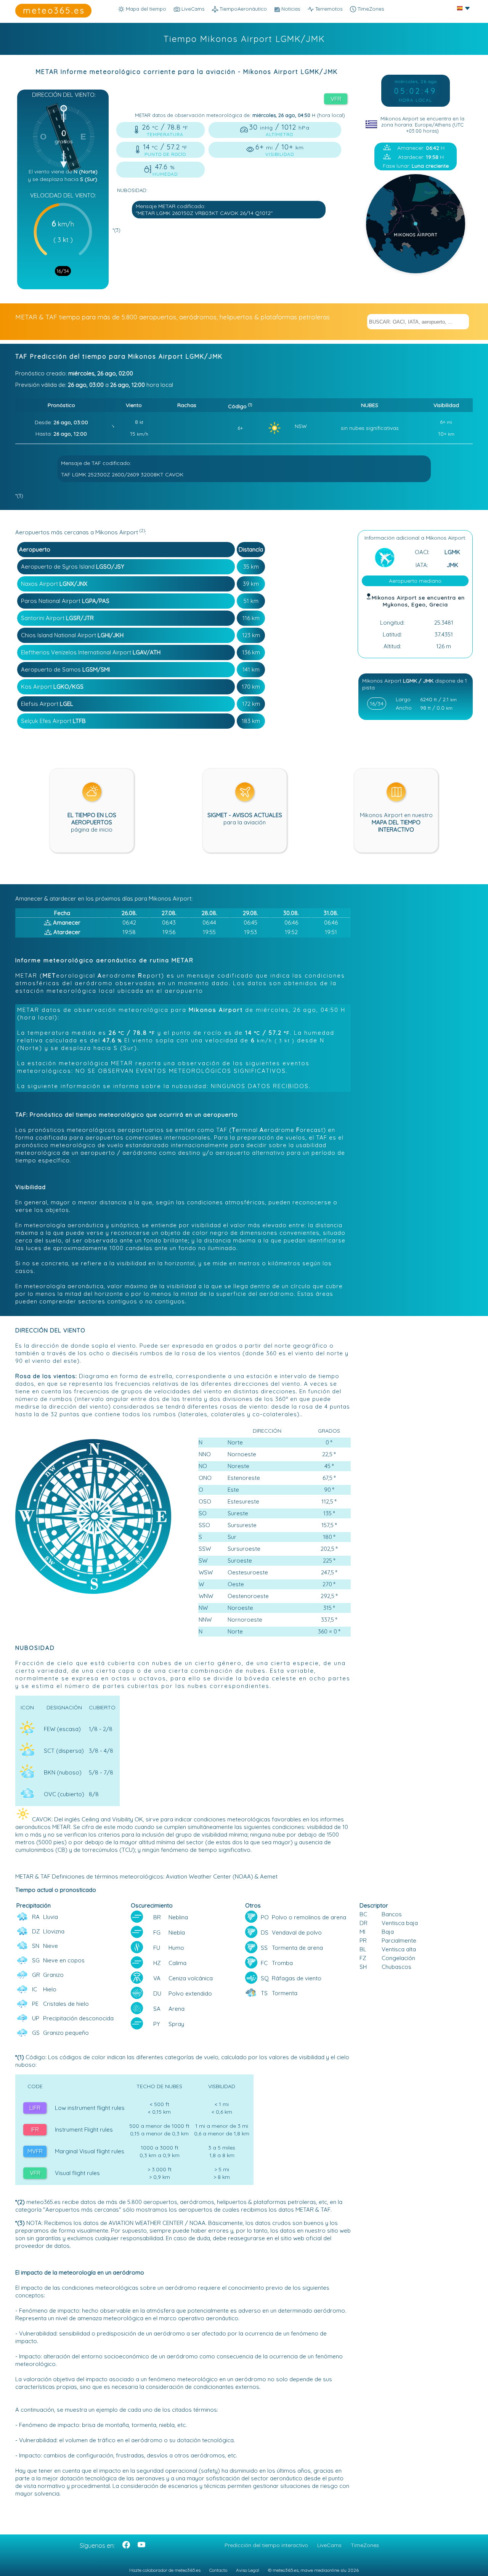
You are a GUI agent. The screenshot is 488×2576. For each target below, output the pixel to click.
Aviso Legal (248, 2570)
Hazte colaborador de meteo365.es (165, 2570)
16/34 (63, 271)
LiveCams (329, 2545)
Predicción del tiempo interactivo (266, 2545)
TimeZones (370, 9)
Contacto (218, 2570)
